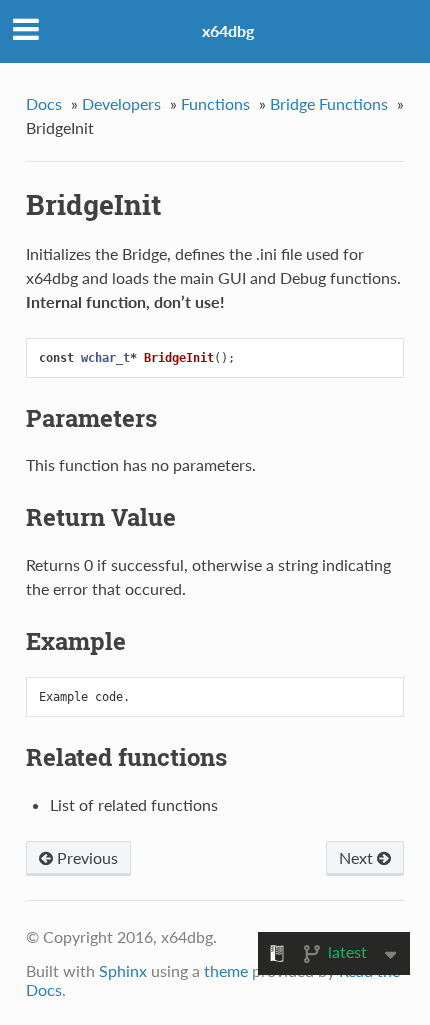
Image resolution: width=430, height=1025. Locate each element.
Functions (215, 103)
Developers (121, 103)
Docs (44, 103)
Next (358, 857)
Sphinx (123, 970)
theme (226, 970)
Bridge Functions (329, 103)
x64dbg (228, 30)
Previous (85, 857)
